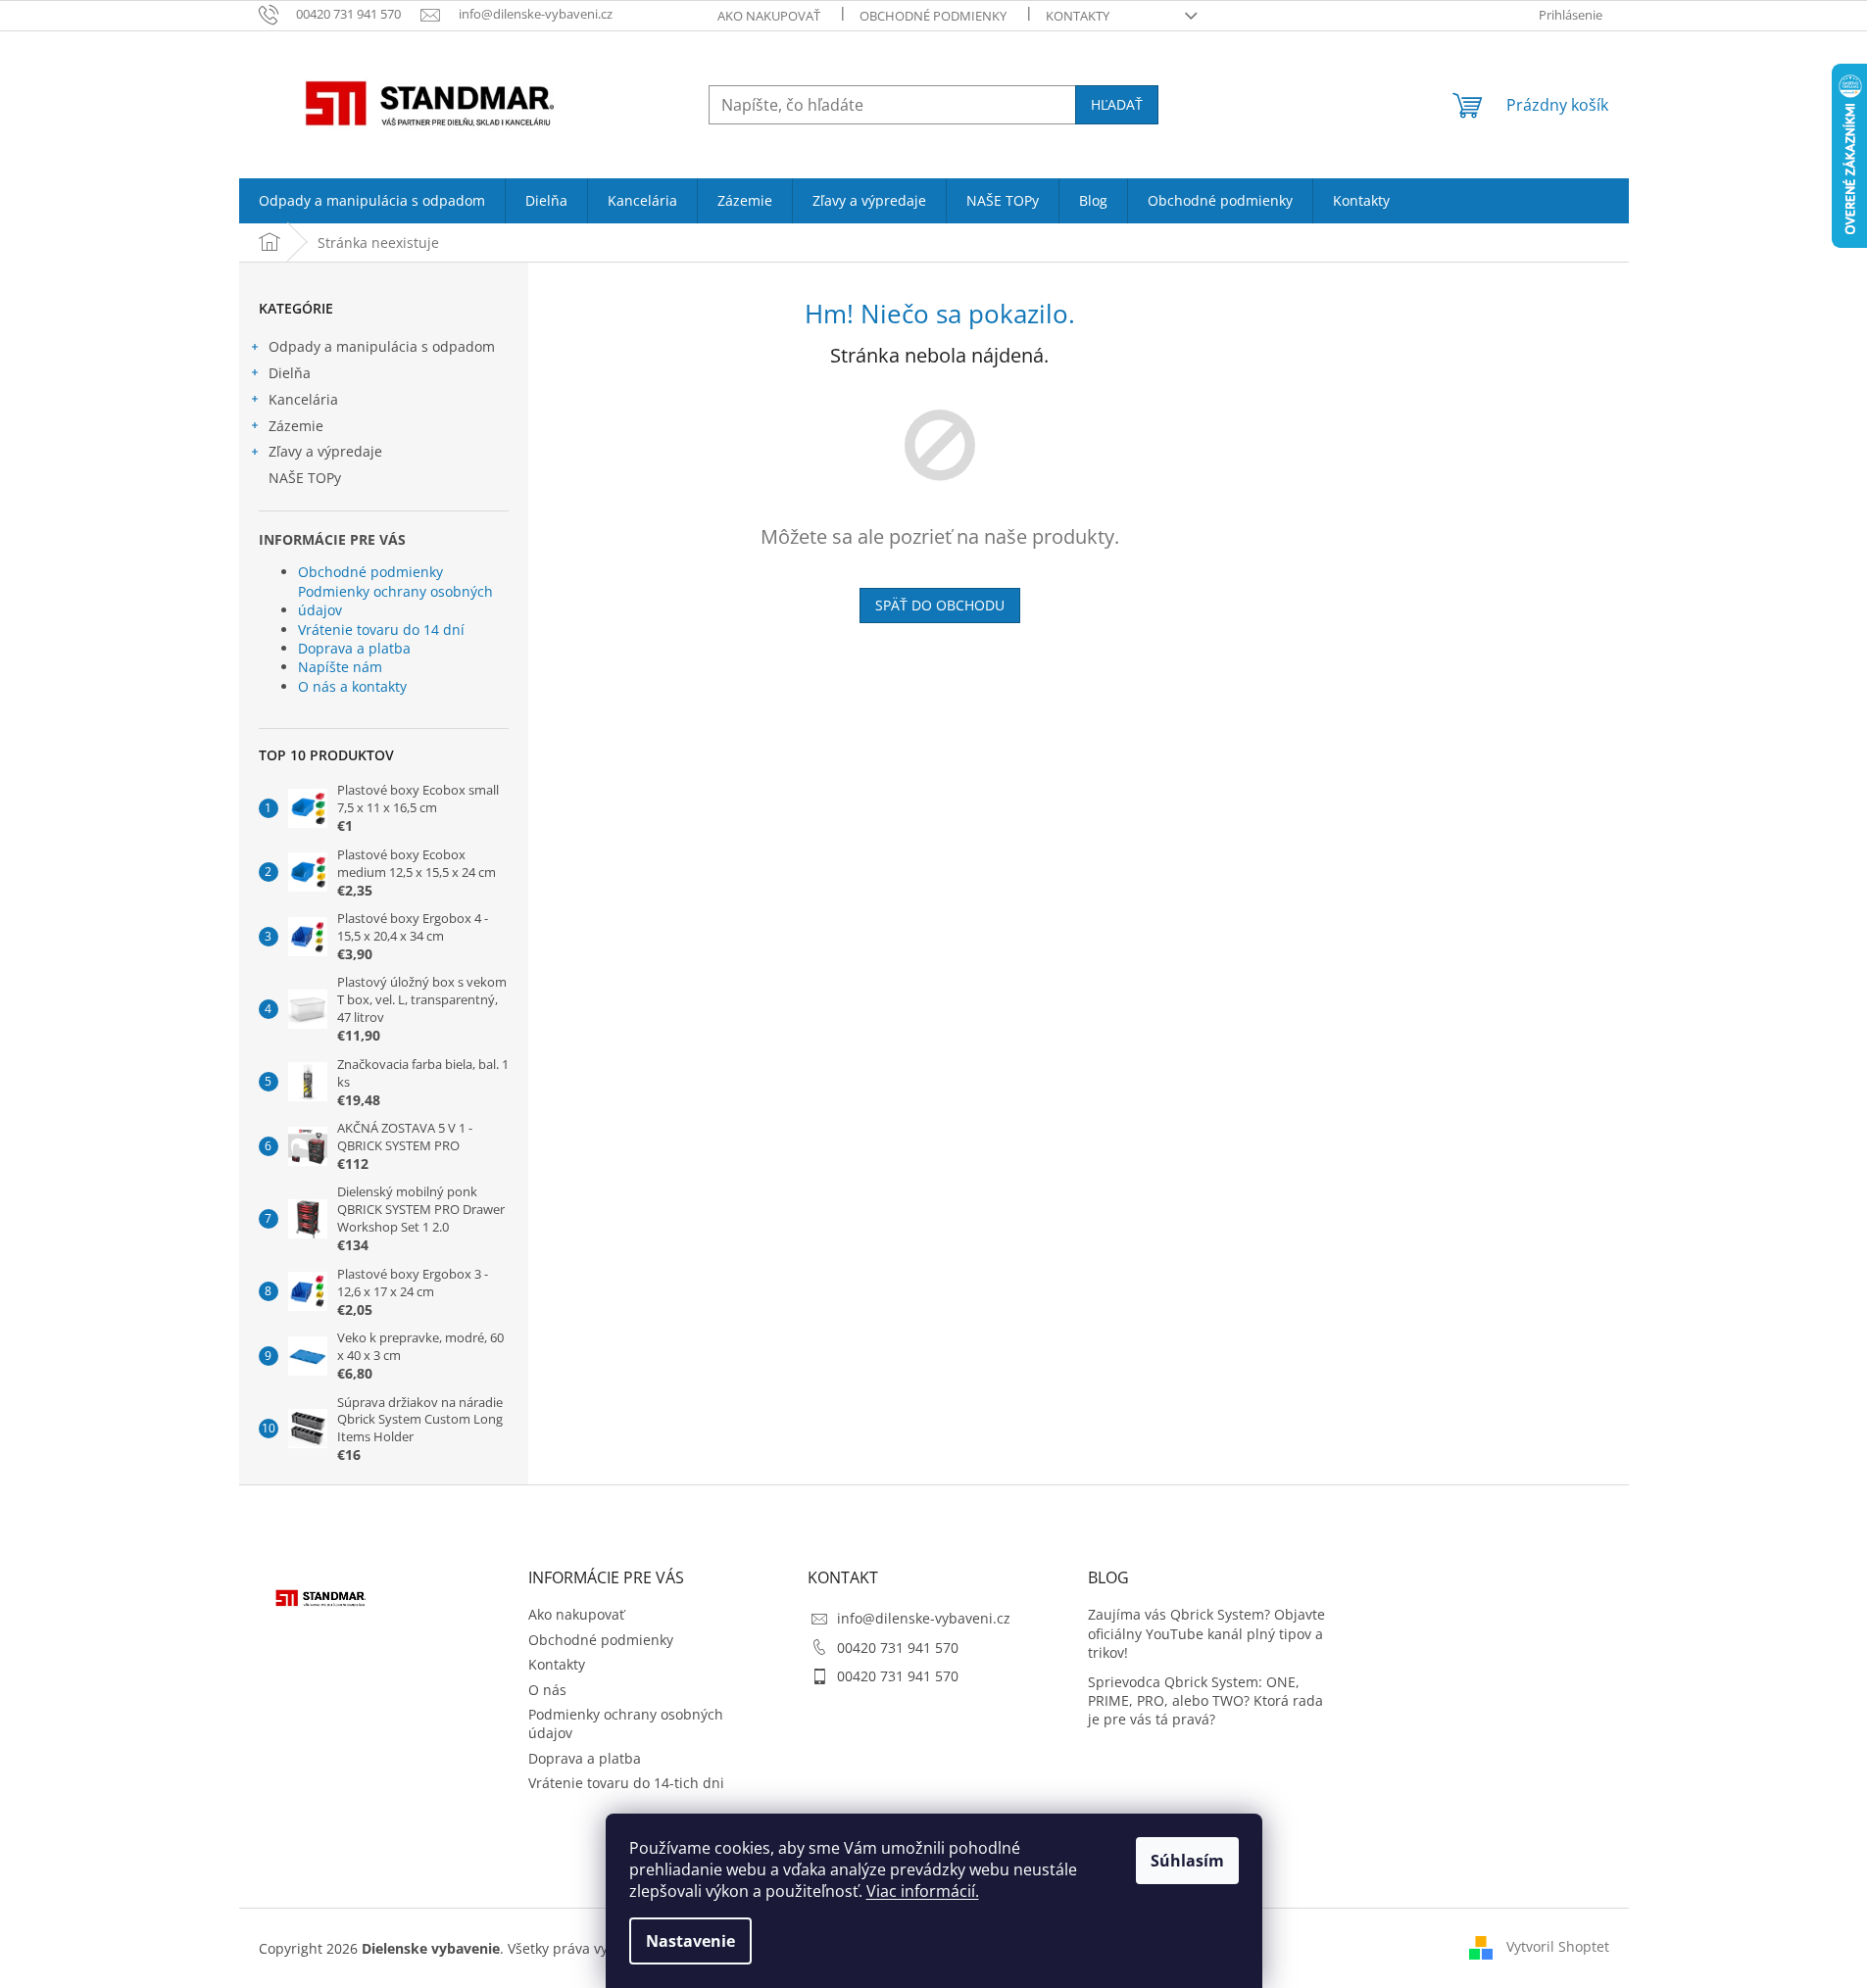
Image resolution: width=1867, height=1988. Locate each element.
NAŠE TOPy (305, 478)
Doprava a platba (354, 648)
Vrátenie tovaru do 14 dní (381, 630)
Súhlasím (1187, 1861)
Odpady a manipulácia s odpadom (382, 346)
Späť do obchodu (940, 605)
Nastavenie (690, 1941)
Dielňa (290, 373)
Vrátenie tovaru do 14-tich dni (626, 1783)
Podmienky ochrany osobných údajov (395, 601)
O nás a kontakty (352, 686)
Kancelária (303, 399)
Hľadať (1117, 104)
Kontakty (1078, 16)
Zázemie (296, 426)
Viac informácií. (923, 1891)
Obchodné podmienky (933, 16)
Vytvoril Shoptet (1558, 1946)
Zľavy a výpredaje (325, 451)
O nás (547, 1690)
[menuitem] (372, 201)
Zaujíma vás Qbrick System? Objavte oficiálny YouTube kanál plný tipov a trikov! (1206, 1633)
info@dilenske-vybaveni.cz (924, 1618)
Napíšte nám (340, 667)
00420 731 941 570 (898, 1648)
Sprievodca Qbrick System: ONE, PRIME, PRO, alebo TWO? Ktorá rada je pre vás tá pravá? (1205, 1701)
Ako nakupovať (769, 16)
